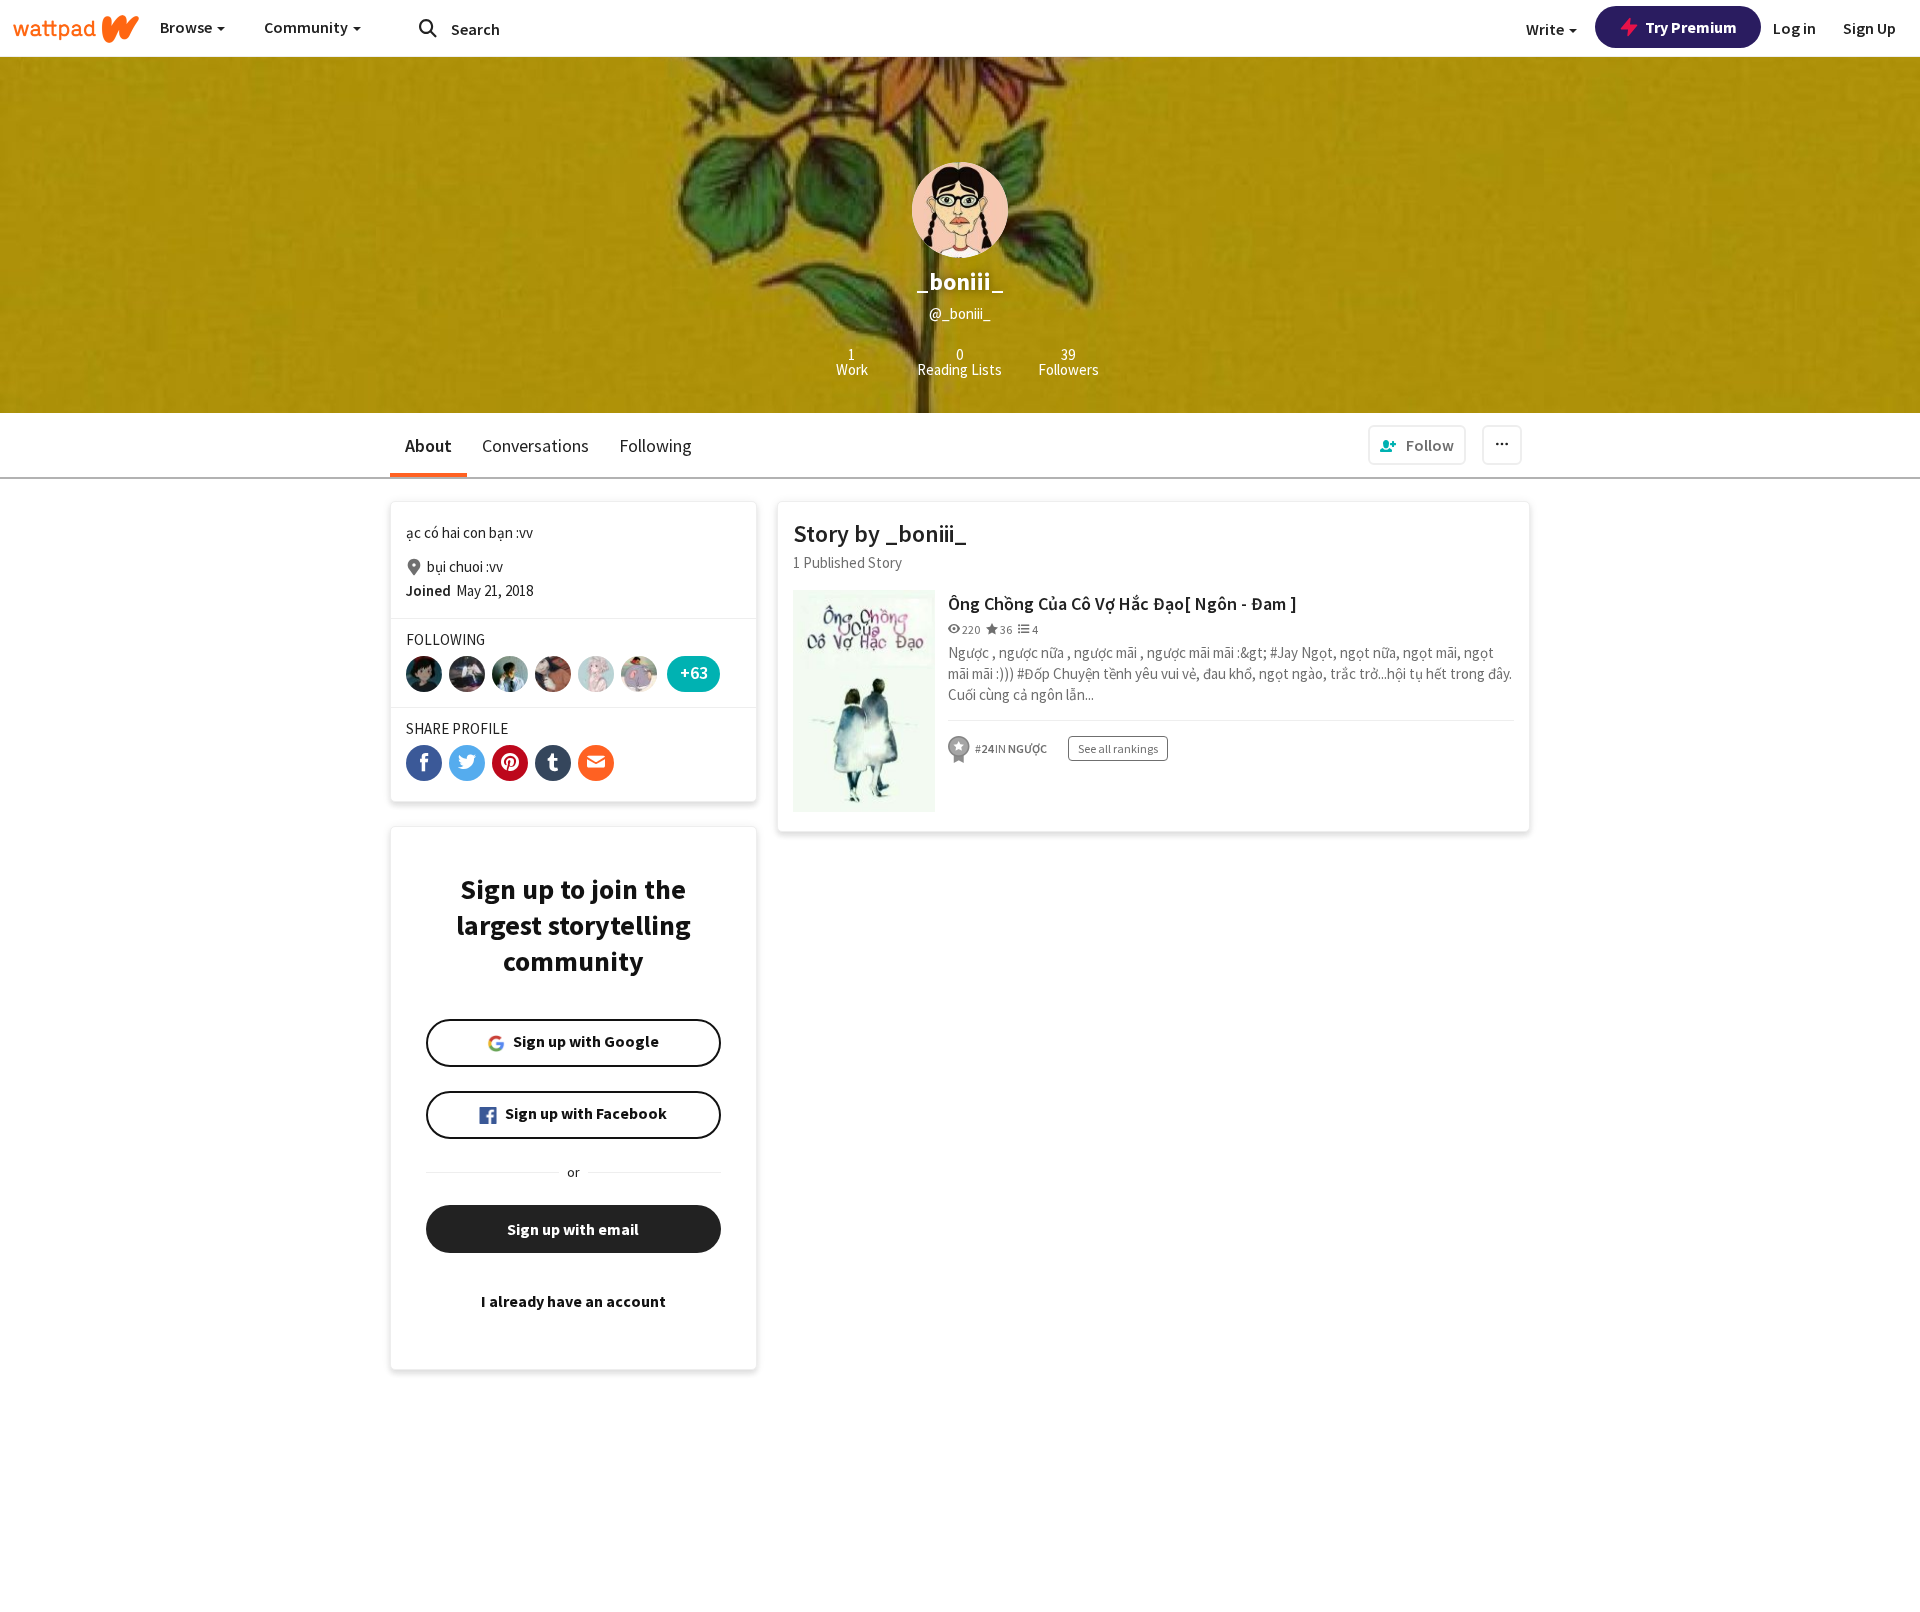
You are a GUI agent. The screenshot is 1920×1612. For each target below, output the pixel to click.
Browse (187, 27)
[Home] (76, 29)
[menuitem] (1417, 445)
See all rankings (1118, 748)
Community (307, 27)
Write (1546, 29)
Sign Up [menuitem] (1869, 28)
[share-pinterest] (510, 763)
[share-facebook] (424, 763)
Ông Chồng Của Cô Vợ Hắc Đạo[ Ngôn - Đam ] (1122, 603)
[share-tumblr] (553, 763)
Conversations (535, 445)
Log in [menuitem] (1794, 28)
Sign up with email (573, 1229)
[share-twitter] (467, 763)
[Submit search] (428, 28)
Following (655, 445)
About (428, 445)
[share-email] (596, 763)
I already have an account (573, 1301)
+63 (694, 672)
